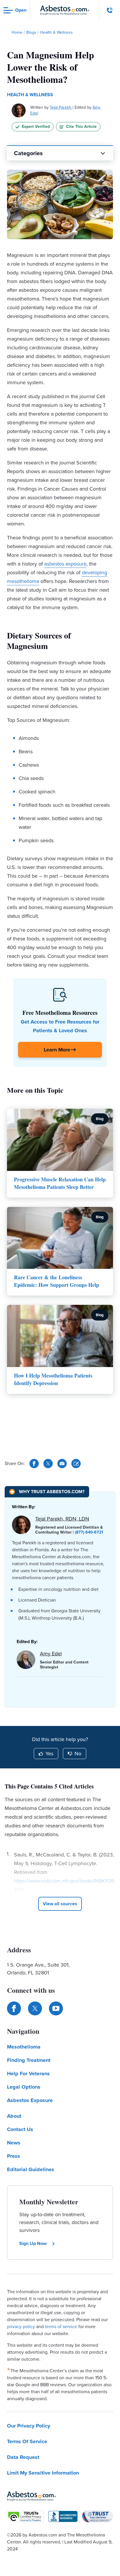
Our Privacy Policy (29, 2426)
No (78, 1754)
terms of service (61, 2327)
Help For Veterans (28, 2074)
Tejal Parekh (61, 107)
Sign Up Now (33, 2243)
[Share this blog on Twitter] (48, 1464)
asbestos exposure (65, 564)
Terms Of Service (27, 2441)
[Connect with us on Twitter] (35, 2008)
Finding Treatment (29, 2060)
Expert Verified (36, 127)
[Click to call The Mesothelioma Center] (110, 10)
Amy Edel (51, 1654)
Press (14, 2156)
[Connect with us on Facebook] (14, 2008)
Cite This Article (81, 127)
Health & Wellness (30, 95)
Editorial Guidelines (31, 2169)
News (14, 2143)
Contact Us (20, 2129)
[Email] (62, 1464)
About (14, 2116)
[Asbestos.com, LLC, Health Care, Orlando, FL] (63, 2516)
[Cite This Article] (76, 1464)
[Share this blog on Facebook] (34, 1464)
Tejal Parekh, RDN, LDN (62, 1519)
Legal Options (24, 2087)
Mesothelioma (24, 2047)
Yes (49, 1754)
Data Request (23, 2457)
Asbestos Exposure (30, 2100)
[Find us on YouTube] (56, 2008)
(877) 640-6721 (89, 1532)
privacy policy (21, 2327)
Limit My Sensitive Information (43, 2473)
